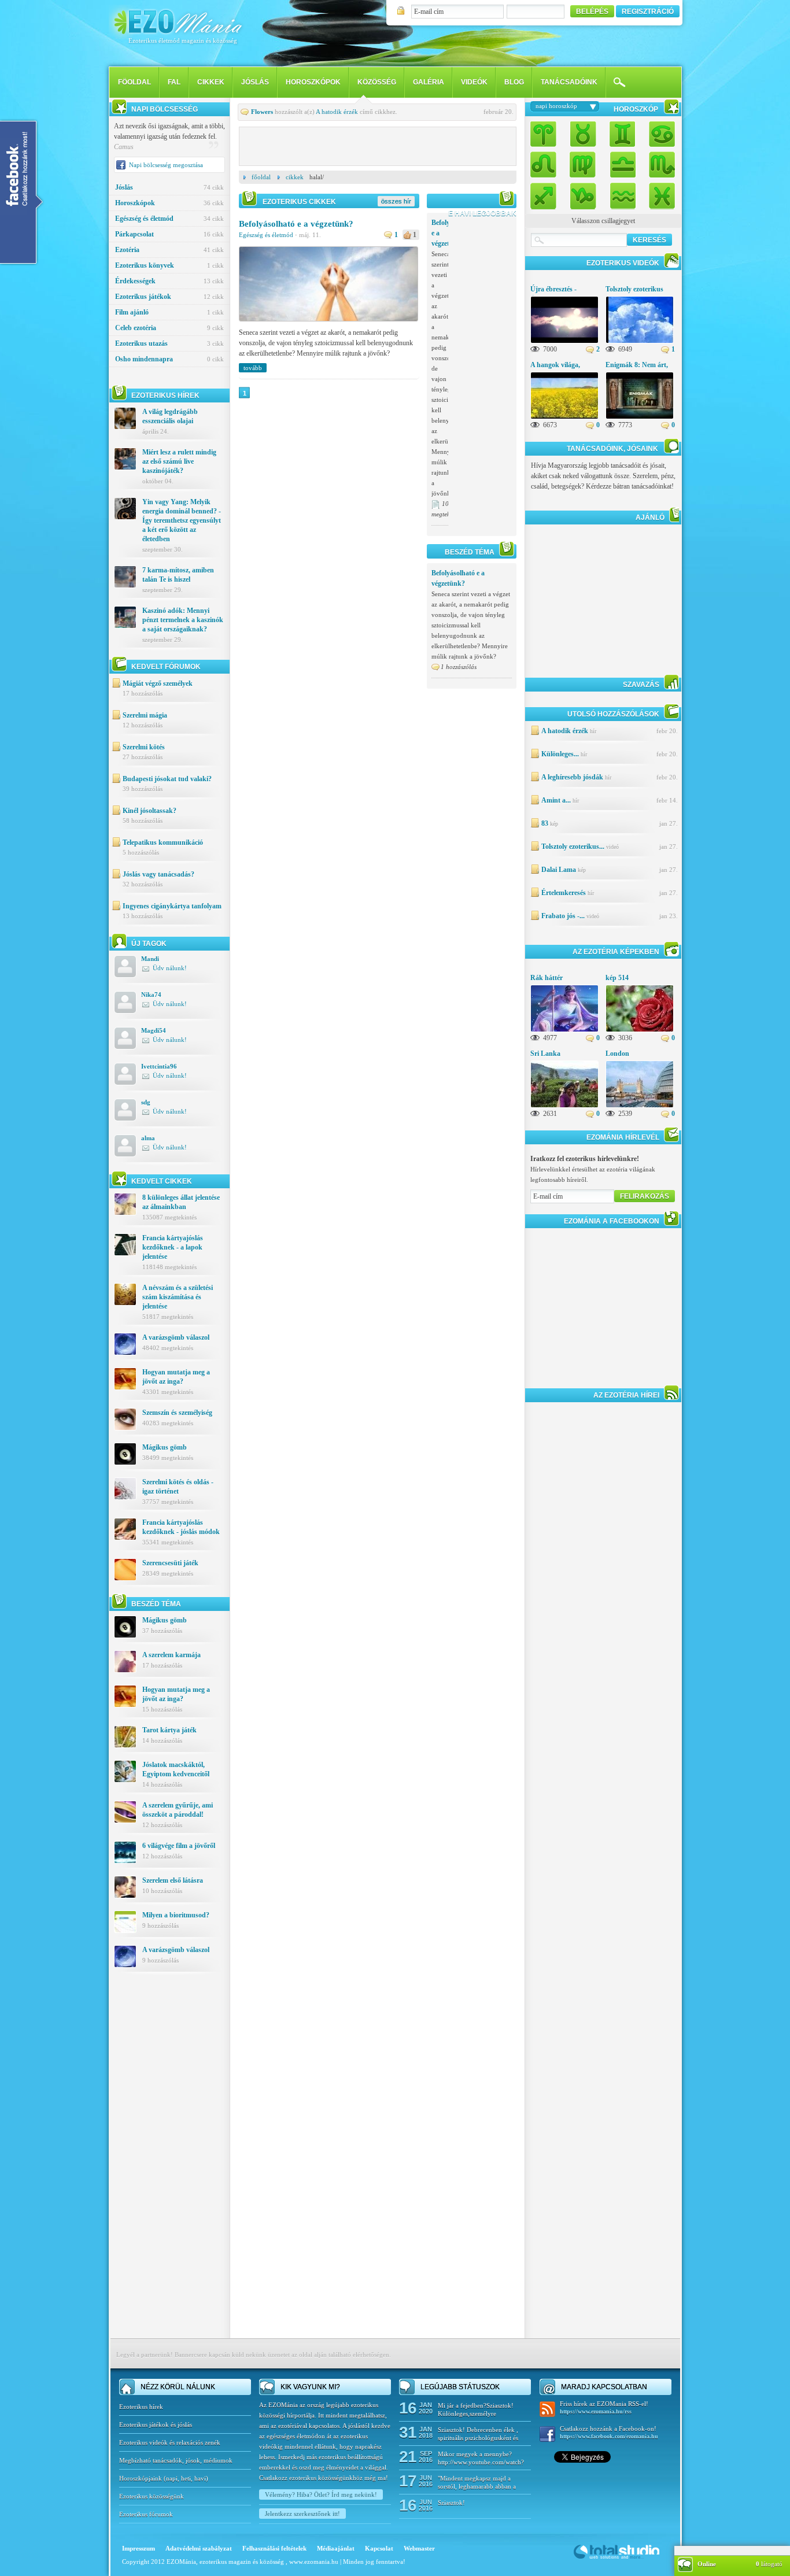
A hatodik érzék (337, 112)
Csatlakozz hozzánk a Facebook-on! (609, 2432)
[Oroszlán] (547, 164)
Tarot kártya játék (169, 1730)
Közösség (377, 82)
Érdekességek (169, 281)
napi (172, 2478)
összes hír (396, 201)
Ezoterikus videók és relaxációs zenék (170, 2442)
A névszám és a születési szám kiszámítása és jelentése (178, 1297)
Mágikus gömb (165, 1447)
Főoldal (261, 177)
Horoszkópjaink (141, 2478)
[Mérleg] (622, 164)
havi (200, 2478)
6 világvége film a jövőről (179, 1846)
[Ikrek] (622, 135)
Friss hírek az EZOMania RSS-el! (604, 2407)
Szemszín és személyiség (177, 1413)
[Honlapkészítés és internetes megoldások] (617, 2558)
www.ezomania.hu (315, 2562)
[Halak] (659, 193)
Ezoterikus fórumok (146, 2514)
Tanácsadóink (569, 82)
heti (186, 2478)
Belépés (592, 12)
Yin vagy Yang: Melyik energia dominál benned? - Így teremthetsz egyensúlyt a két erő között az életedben (182, 520)
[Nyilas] (547, 193)
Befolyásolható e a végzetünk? (296, 224)
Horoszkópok (313, 82)
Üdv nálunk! (170, 968)
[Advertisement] (169, 2164)
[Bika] (583, 135)
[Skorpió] (659, 164)
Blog (514, 82)
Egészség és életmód (169, 219)
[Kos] (547, 135)
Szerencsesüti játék (170, 1563)
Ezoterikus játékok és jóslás (156, 2425)
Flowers (262, 112)
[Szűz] (583, 164)
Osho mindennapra (169, 359)
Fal (174, 82)
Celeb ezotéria (169, 328)
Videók (474, 82)
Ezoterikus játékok (169, 297)
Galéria (429, 82)
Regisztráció (648, 12)
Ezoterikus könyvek (169, 265)
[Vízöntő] (622, 193)
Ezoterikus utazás (169, 343)
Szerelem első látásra (173, 1880)
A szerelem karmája (171, 1655)
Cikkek (211, 82)
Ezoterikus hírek (141, 2407)
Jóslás (255, 82)
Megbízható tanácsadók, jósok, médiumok (176, 2460)
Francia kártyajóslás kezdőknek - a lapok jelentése (173, 1247)
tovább (253, 368)
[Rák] (659, 135)
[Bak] (583, 193)
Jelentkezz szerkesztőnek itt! (302, 2514)
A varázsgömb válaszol (176, 1337)
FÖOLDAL (134, 82)
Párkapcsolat (169, 234)
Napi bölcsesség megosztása (166, 165)
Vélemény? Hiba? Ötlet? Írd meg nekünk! (321, 2494)
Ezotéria (169, 250)
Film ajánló (169, 312)
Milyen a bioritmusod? (176, 1915)
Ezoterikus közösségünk (152, 2496)
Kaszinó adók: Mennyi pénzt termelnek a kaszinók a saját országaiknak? (183, 620)
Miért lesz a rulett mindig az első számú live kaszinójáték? (179, 461)
